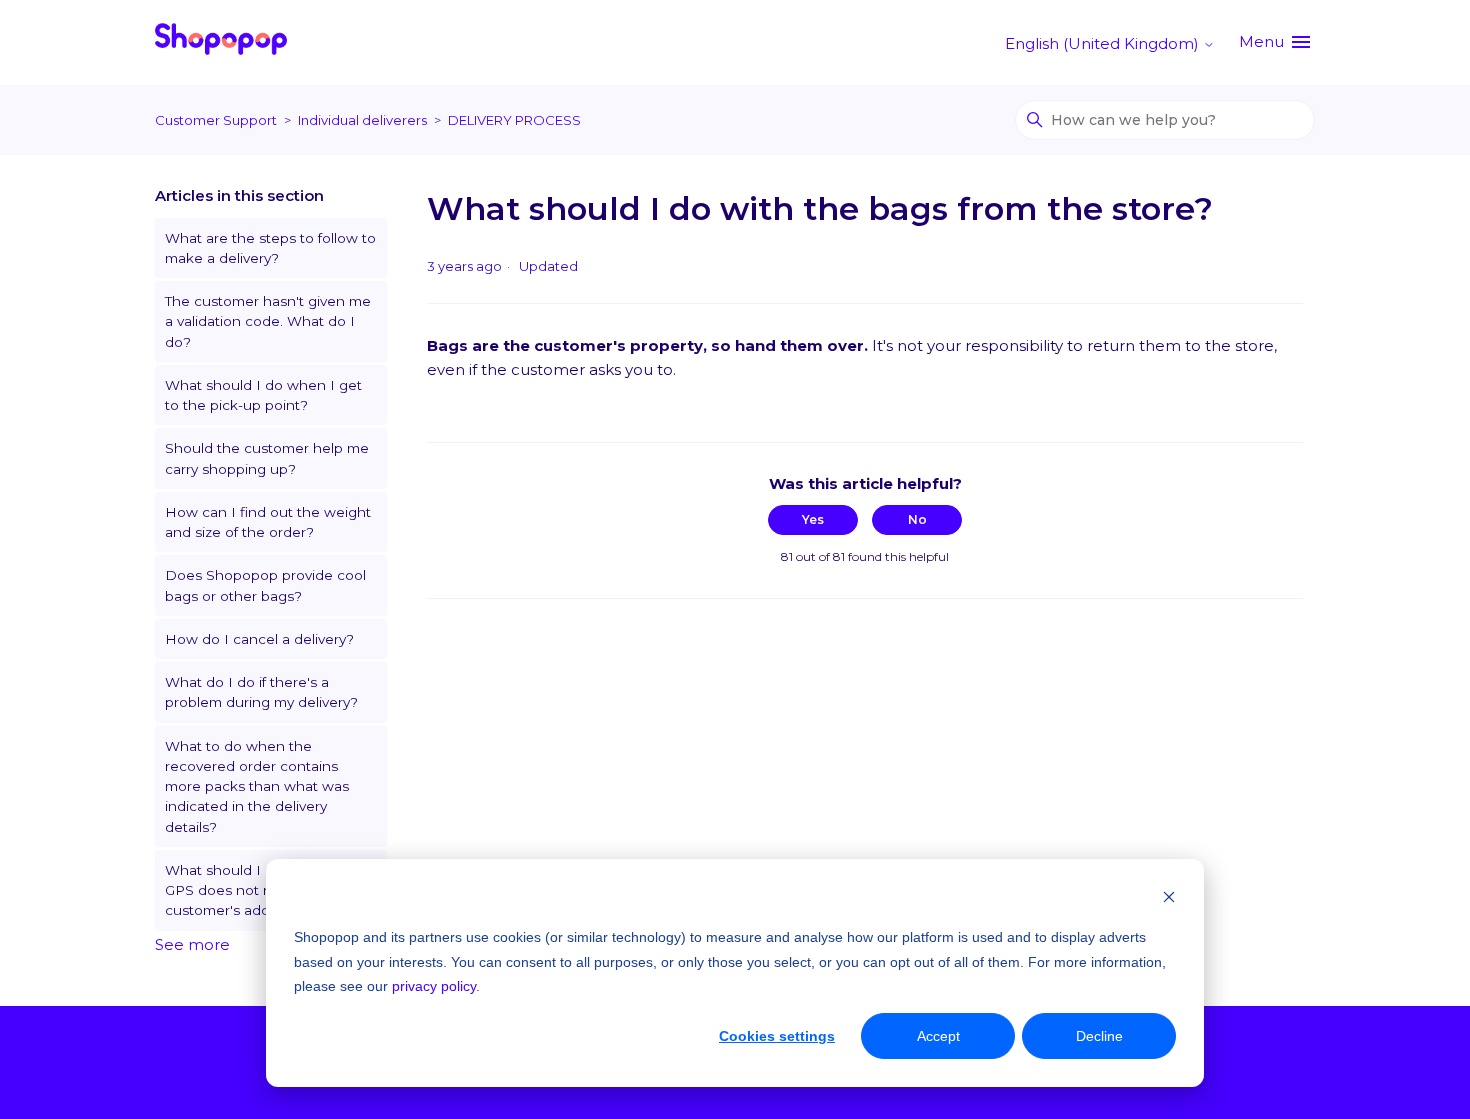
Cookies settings (777, 1036)
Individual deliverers (362, 120)
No (917, 519)
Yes (813, 519)
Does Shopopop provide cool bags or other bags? (265, 585)
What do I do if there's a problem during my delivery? (261, 692)
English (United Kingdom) (1104, 43)
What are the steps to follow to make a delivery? (270, 248)
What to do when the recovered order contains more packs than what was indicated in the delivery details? (257, 786)
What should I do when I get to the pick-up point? (263, 395)
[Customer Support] (221, 42)
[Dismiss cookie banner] (1169, 899)
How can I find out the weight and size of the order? (268, 522)
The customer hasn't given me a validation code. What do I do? (268, 321)
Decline (1099, 1036)
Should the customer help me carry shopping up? (267, 458)
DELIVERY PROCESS (514, 120)
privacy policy (434, 986)
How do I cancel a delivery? (259, 639)
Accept (938, 1036)
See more (192, 944)
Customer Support (216, 120)
